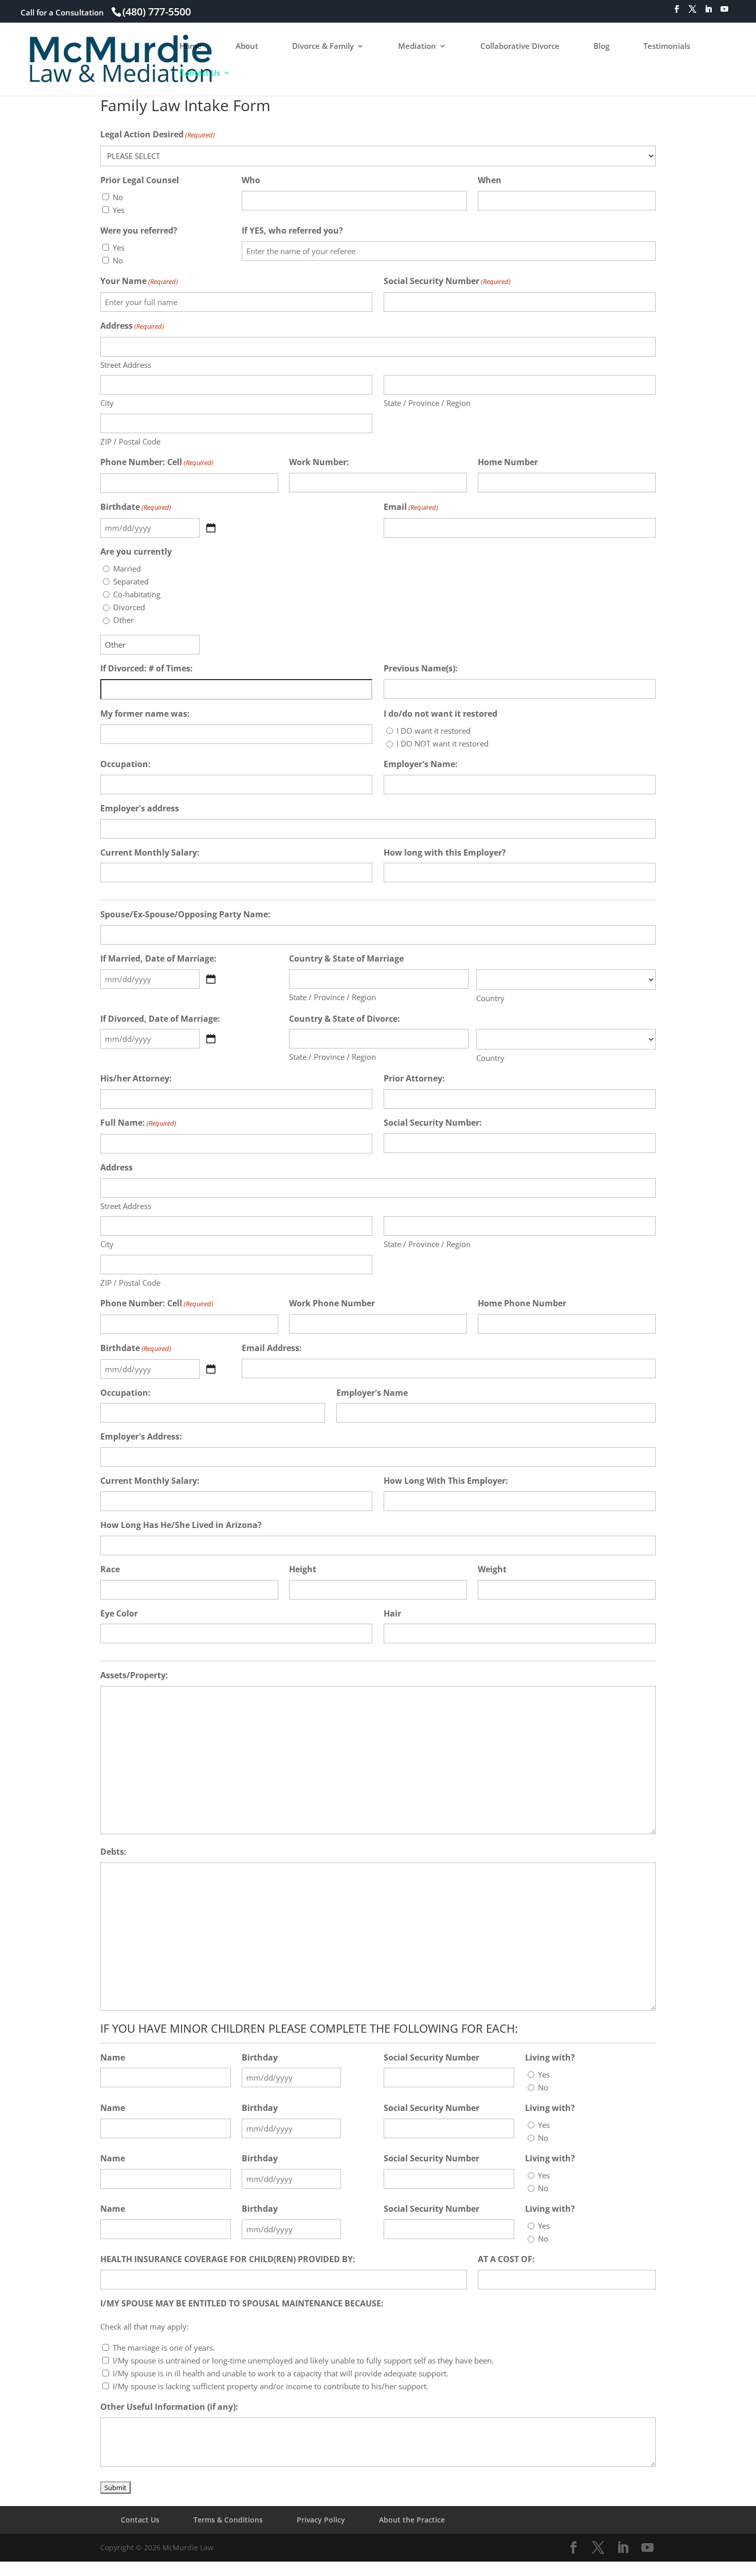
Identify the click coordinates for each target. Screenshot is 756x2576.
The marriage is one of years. (164, 2348)
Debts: (113, 1852)
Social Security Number (447, 281)
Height (303, 1569)
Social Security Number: (433, 1123)
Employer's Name (372, 1393)
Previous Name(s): (421, 668)
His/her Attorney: (136, 1078)
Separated (131, 581)
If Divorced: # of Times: (147, 668)
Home (191, 47)
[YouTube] (724, 12)
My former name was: (145, 714)
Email (411, 507)
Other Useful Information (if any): (169, 2407)
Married (127, 569)
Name (113, 2057)
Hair (392, 1613)
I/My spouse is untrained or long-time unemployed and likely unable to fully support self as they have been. (303, 2360)
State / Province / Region (427, 403)
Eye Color (119, 1613)
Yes (119, 210)
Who (251, 180)
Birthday (260, 2057)
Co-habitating (137, 594)
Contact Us (200, 73)
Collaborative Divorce (520, 47)
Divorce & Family (323, 47)
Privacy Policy (321, 2520)
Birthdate (136, 507)
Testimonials (667, 47)
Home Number (508, 462)
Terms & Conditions (228, 2520)
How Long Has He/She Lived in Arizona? (181, 1525)
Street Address (126, 365)
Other (123, 620)
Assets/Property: (134, 1675)
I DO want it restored (434, 731)
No (118, 197)
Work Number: (319, 462)
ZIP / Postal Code (130, 441)
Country (490, 998)
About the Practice (412, 2520)
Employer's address (140, 808)
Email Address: (272, 1348)
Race (110, 1569)
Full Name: (138, 1123)
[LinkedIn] (708, 12)
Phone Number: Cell (157, 462)
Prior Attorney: (414, 1078)
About (247, 47)
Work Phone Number (332, 1303)
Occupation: (125, 764)
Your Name (139, 281)
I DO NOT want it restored (443, 743)
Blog (601, 47)
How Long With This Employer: (446, 1481)
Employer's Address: (141, 1436)
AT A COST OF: (506, 2259)
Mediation (417, 47)
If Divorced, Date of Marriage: (160, 1019)
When (490, 180)
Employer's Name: (421, 764)
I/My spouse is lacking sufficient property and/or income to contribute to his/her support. (271, 2386)
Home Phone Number (522, 1303)
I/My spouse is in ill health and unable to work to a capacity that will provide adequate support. (281, 2373)
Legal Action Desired (158, 134)
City (107, 403)
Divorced (129, 607)
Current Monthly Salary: (150, 852)
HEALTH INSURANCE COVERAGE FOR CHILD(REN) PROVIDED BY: (228, 2259)
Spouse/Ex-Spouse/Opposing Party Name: (185, 914)
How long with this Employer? (445, 852)
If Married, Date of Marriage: (158, 958)
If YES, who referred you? (292, 230)
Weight (492, 1569)
